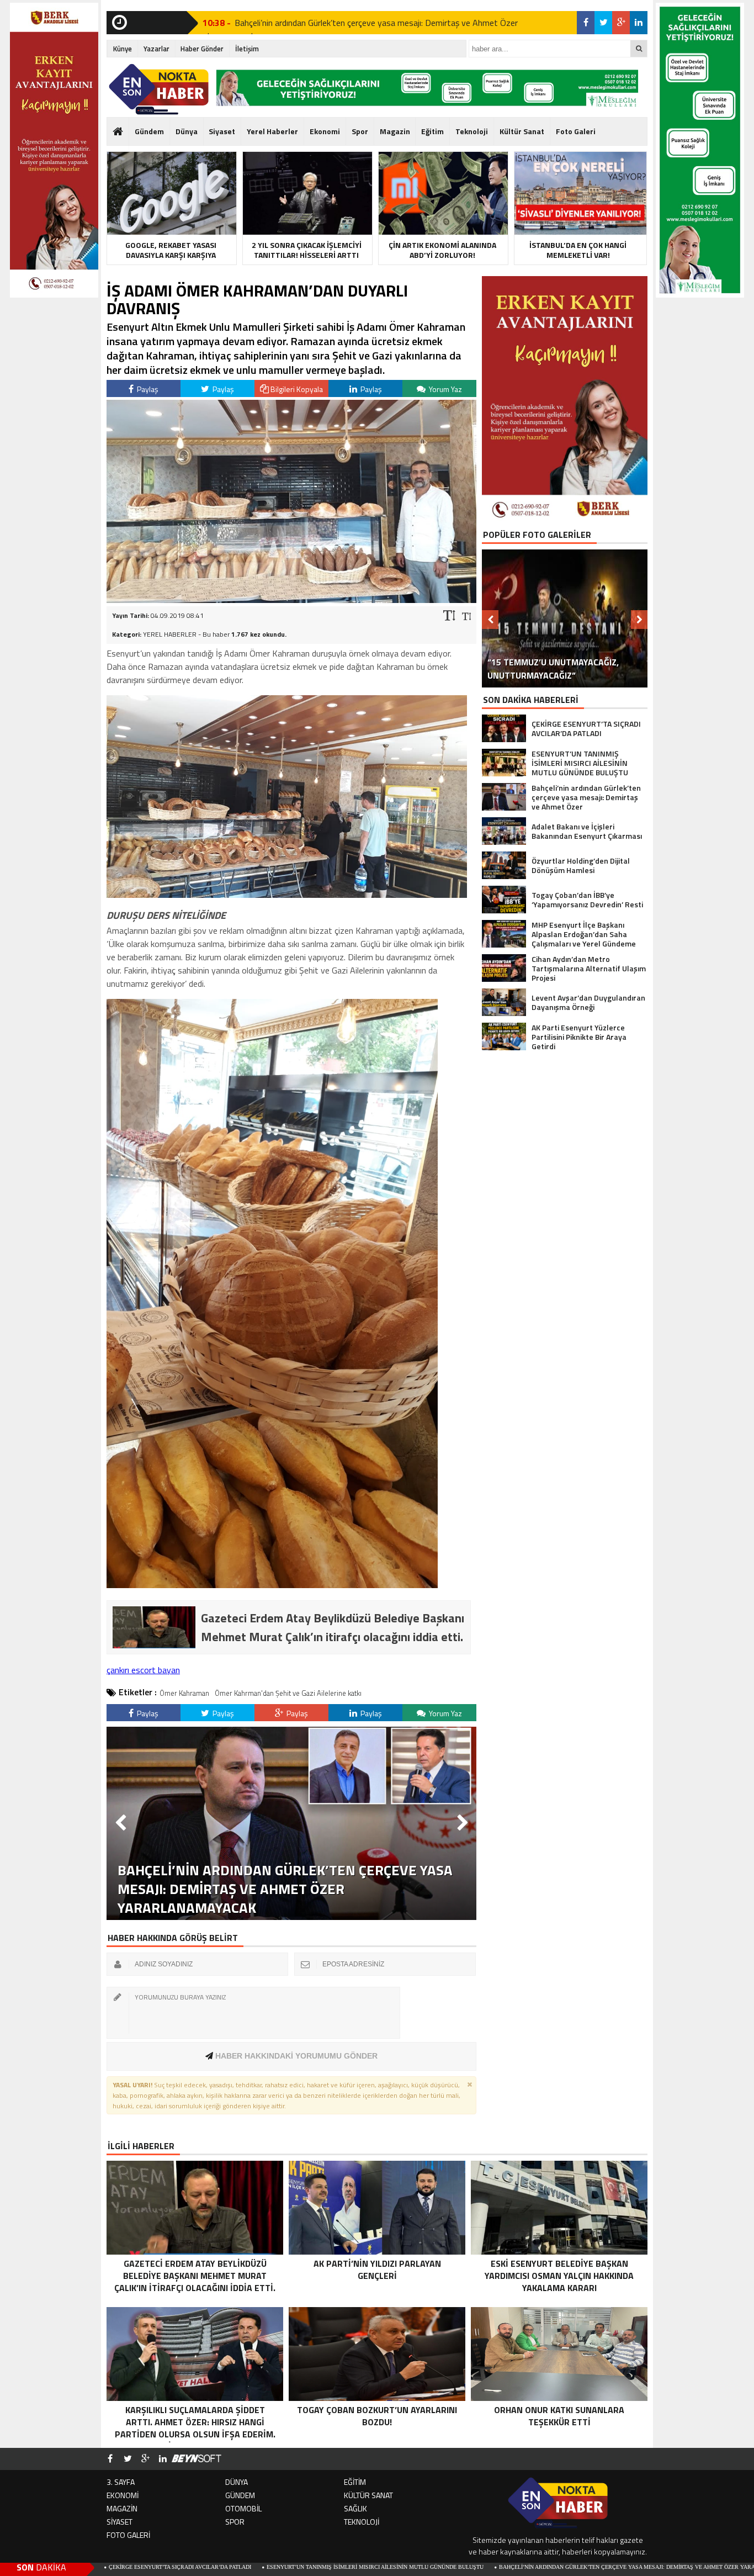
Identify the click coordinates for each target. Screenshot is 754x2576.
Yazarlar (156, 49)
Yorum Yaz (445, 389)
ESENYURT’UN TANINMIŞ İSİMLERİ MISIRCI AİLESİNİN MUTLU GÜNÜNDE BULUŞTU (241, 2567)
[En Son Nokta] (159, 89)
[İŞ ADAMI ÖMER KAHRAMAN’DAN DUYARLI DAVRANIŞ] (291, 600)
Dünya (187, 131)
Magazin (395, 131)
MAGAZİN (122, 2508)
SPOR (235, 2522)
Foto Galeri (576, 131)
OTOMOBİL (243, 2508)
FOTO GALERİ (128, 2535)
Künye (123, 49)
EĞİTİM (355, 2482)
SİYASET (120, 2522)
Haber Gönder (202, 49)
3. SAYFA (121, 2482)
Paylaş (147, 389)
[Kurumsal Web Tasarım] (197, 2459)
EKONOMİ (123, 2495)
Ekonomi (325, 131)
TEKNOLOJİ (362, 2522)
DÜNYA (237, 2482)
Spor (360, 131)
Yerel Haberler (272, 131)
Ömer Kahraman (184, 1693)
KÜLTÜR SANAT (368, 2495)
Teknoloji (472, 131)
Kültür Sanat (522, 131)
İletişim (247, 49)
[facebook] (586, 23)
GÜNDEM (240, 2495)
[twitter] (603, 23)
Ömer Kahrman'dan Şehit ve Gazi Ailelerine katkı (288, 1693)
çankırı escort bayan (143, 1670)
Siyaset (222, 131)
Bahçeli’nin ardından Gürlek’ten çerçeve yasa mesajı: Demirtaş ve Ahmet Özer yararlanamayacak (353, 28)
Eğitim (432, 131)
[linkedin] (639, 23)
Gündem (149, 131)
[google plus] (621, 23)
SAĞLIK (355, 2508)
